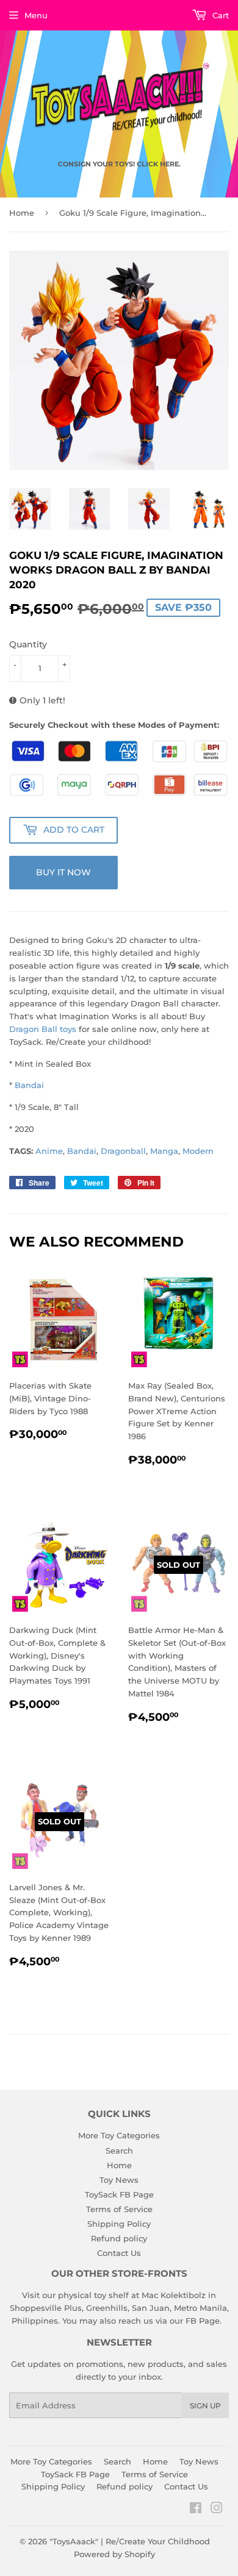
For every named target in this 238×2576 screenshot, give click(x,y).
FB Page (203, 2321)
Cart (219, 15)
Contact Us (119, 2253)
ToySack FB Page (119, 2194)
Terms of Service (119, 2209)
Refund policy (119, 2238)
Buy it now (63, 872)
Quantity (28, 644)
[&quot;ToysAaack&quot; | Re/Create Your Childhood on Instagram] (217, 2510)
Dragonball (123, 1151)
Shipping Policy (119, 2224)
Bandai (29, 1085)
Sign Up (205, 2406)
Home (22, 213)
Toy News (119, 2180)
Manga (164, 1151)
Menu (36, 15)
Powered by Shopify (114, 2554)
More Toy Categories (119, 2135)
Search (119, 2151)
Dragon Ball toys (43, 1029)
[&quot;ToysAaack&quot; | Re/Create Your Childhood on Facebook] (196, 2510)
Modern (198, 1151)
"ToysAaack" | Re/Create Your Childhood (130, 2541)
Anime (49, 1151)
